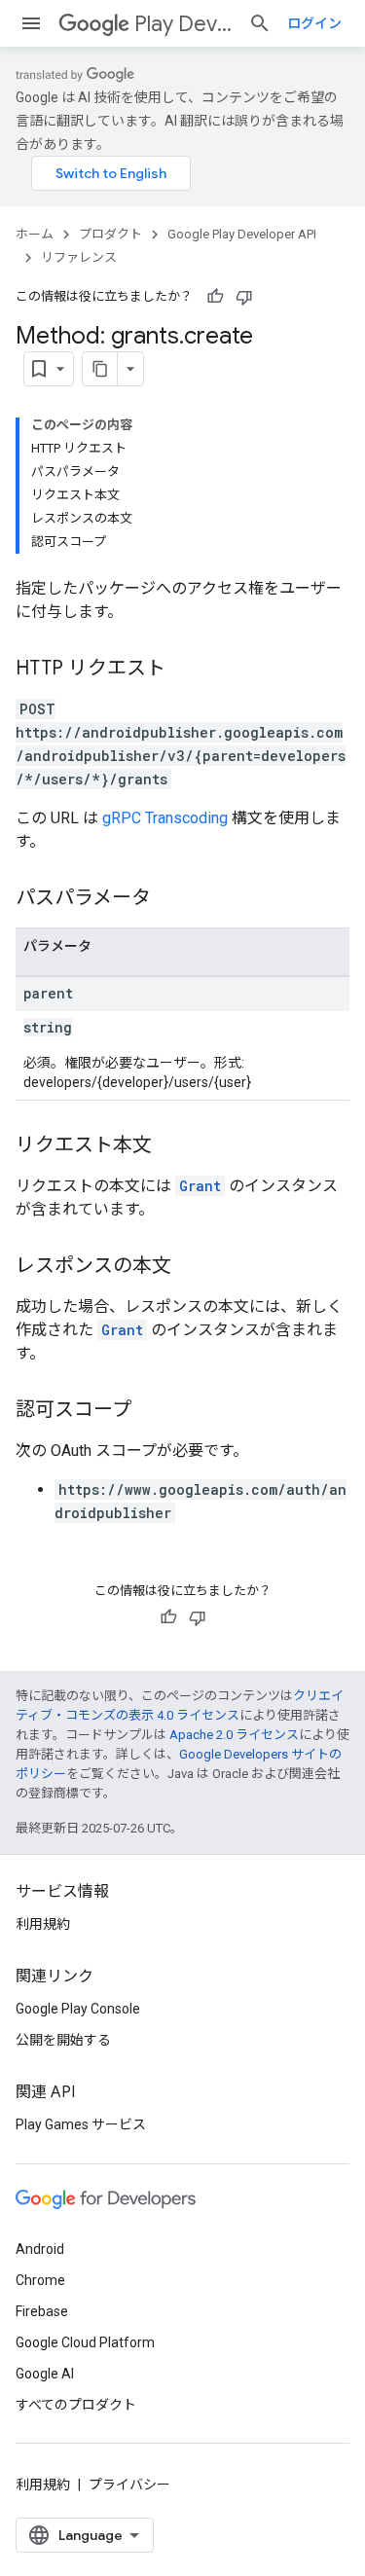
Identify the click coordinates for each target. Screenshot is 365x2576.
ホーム (35, 234)
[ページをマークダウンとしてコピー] (100, 369)
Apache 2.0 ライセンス (234, 1735)
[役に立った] (215, 297)
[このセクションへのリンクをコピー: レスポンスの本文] (191, 1267)
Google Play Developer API (242, 234)
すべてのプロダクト (76, 2405)
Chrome (40, 2280)
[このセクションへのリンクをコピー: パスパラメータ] (170, 899)
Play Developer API (183, 24)
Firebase (42, 2311)
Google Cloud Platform (85, 2342)
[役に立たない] (244, 297)
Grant (200, 1186)
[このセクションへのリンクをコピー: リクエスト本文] (171, 1146)
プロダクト (110, 234)
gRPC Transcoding (165, 818)
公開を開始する (63, 2040)
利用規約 (43, 1924)
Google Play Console (78, 2009)
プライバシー (129, 2485)
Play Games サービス (81, 2124)
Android (40, 2249)
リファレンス (79, 257)
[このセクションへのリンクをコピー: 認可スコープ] (151, 1411)
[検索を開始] (260, 23)
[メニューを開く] (31, 23)
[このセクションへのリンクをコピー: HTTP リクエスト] (185, 670)
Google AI (45, 2374)
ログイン (314, 23)
